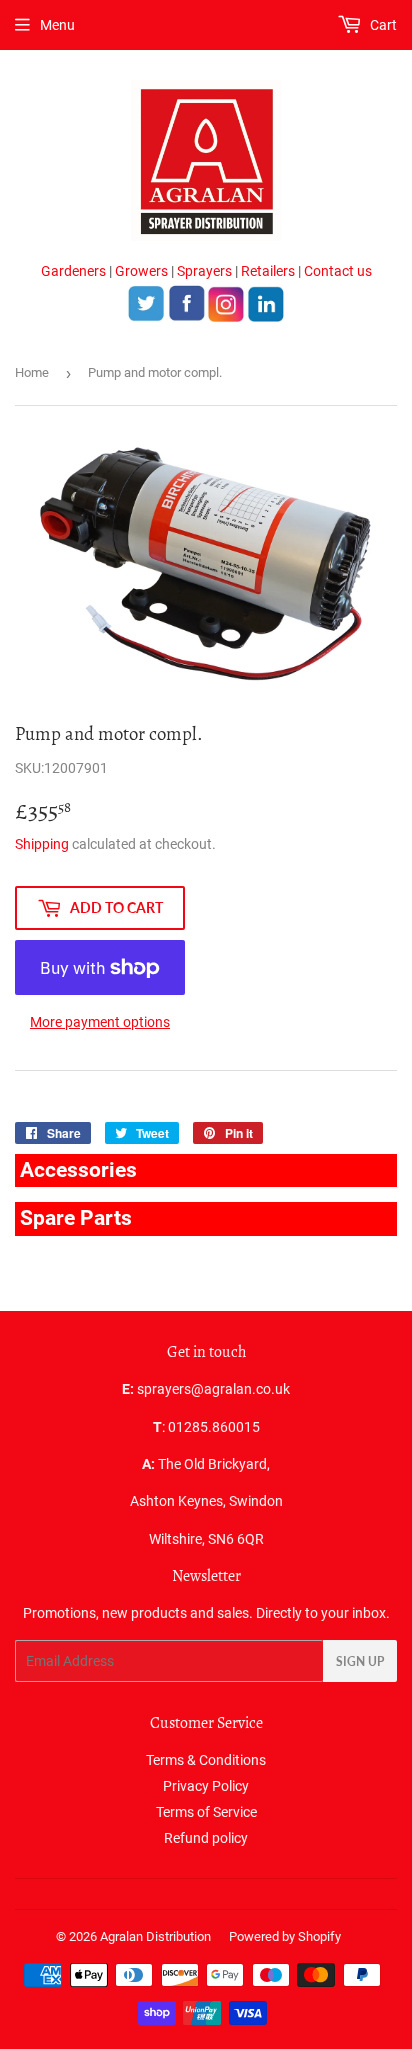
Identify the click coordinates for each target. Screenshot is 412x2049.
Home (32, 372)
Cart (382, 25)
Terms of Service (206, 1812)
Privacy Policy (206, 1786)
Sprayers (204, 271)
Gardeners (73, 271)
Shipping (42, 844)
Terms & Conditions (206, 1760)
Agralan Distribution (155, 1936)
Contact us (338, 271)
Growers (141, 271)
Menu (57, 25)
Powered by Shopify (285, 1936)
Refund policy (206, 1838)
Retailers (268, 271)
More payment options (100, 1022)
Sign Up (360, 1661)
